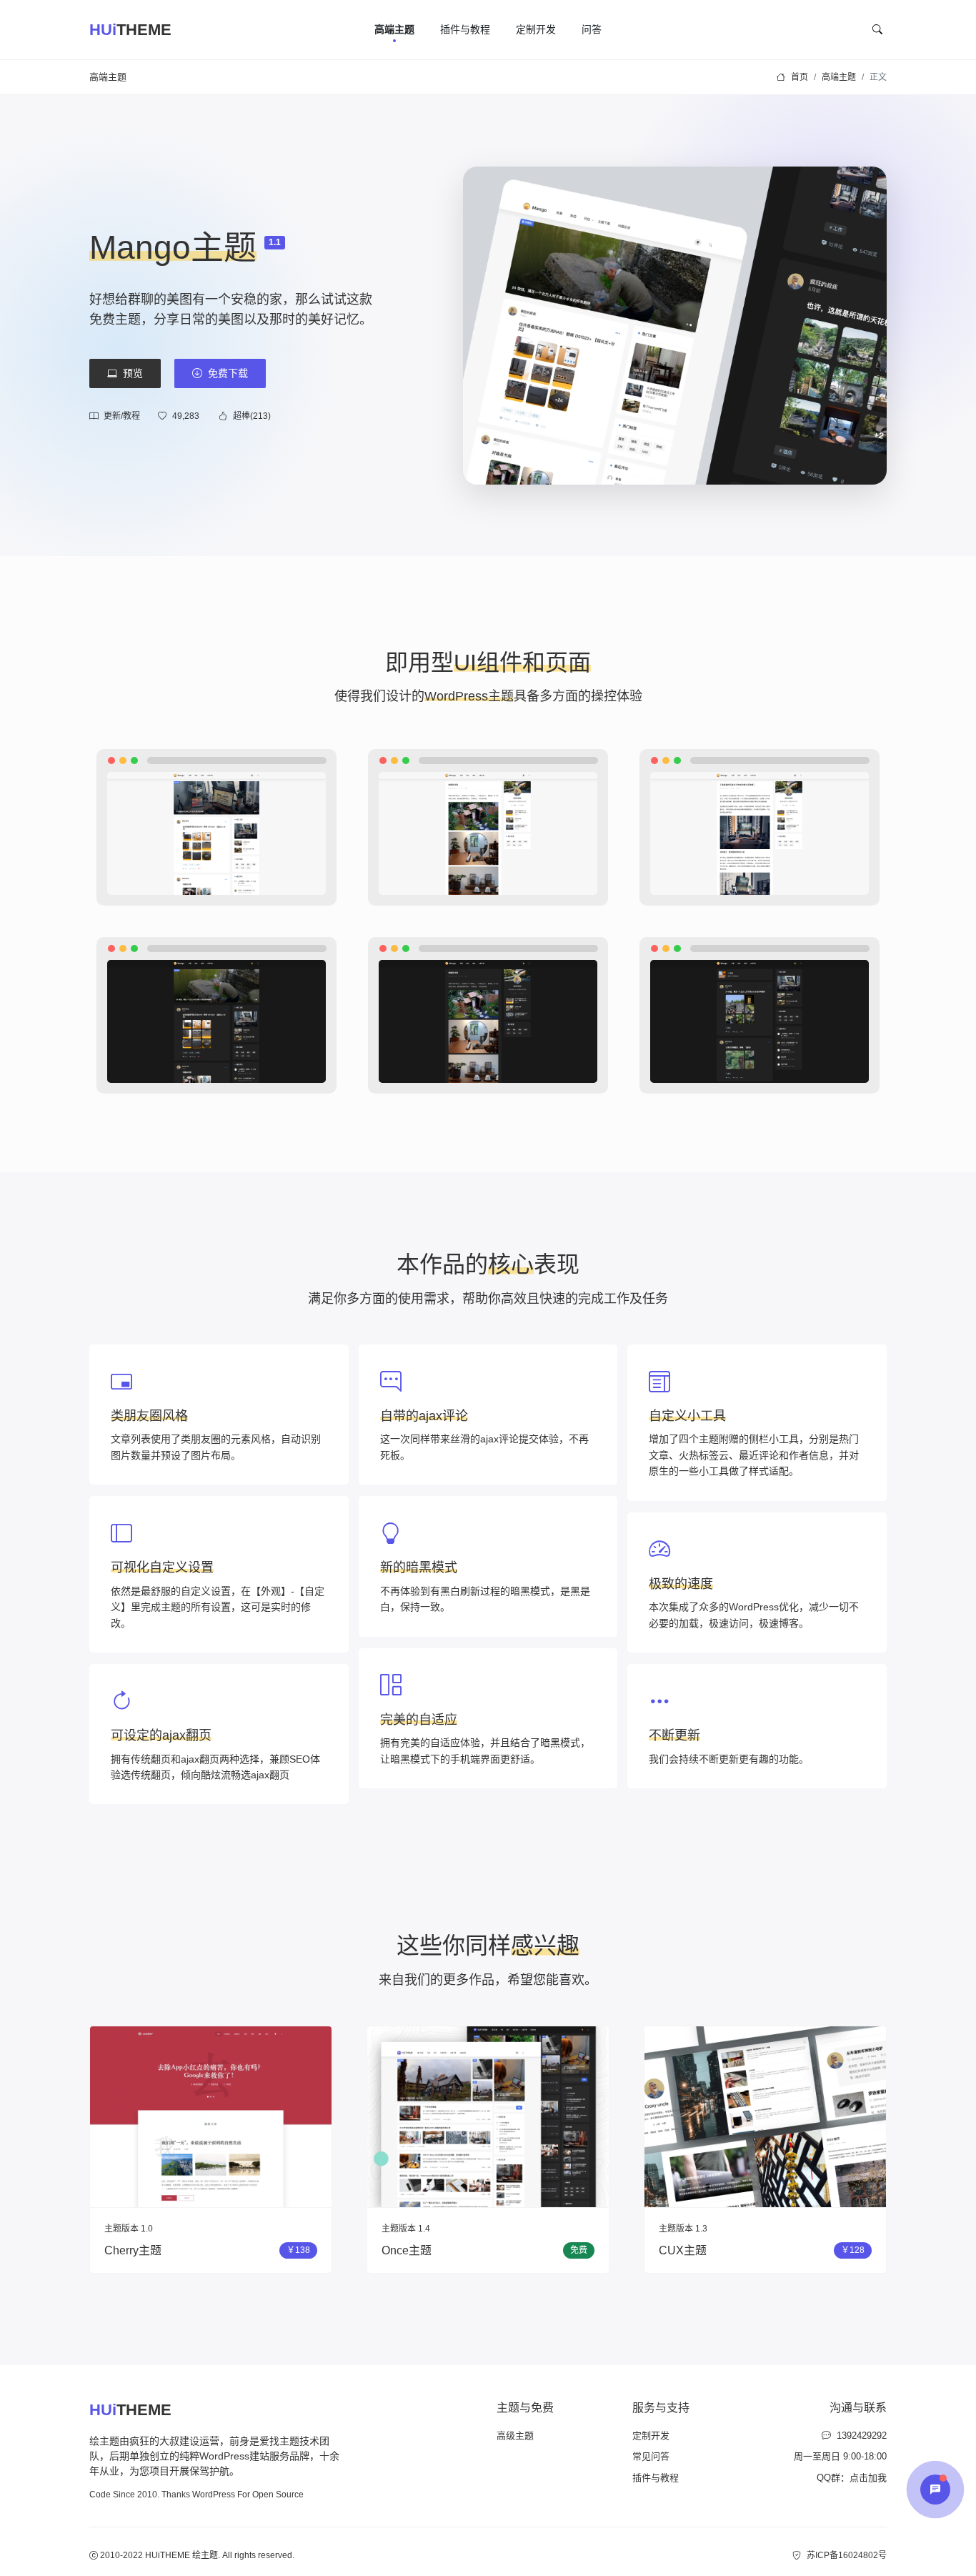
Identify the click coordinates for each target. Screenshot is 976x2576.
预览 (133, 373)
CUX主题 (683, 2250)
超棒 (252, 416)
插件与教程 (465, 29)
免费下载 (228, 373)
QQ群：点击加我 (852, 2478)
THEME (130, 30)
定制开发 (536, 29)
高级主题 (515, 2436)
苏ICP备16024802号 (847, 2555)
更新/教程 (122, 416)
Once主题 (407, 2250)
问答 (592, 29)
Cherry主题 (133, 2250)
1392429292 (862, 2436)
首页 (800, 77)
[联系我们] (935, 2490)
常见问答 (651, 2456)
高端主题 (394, 29)
